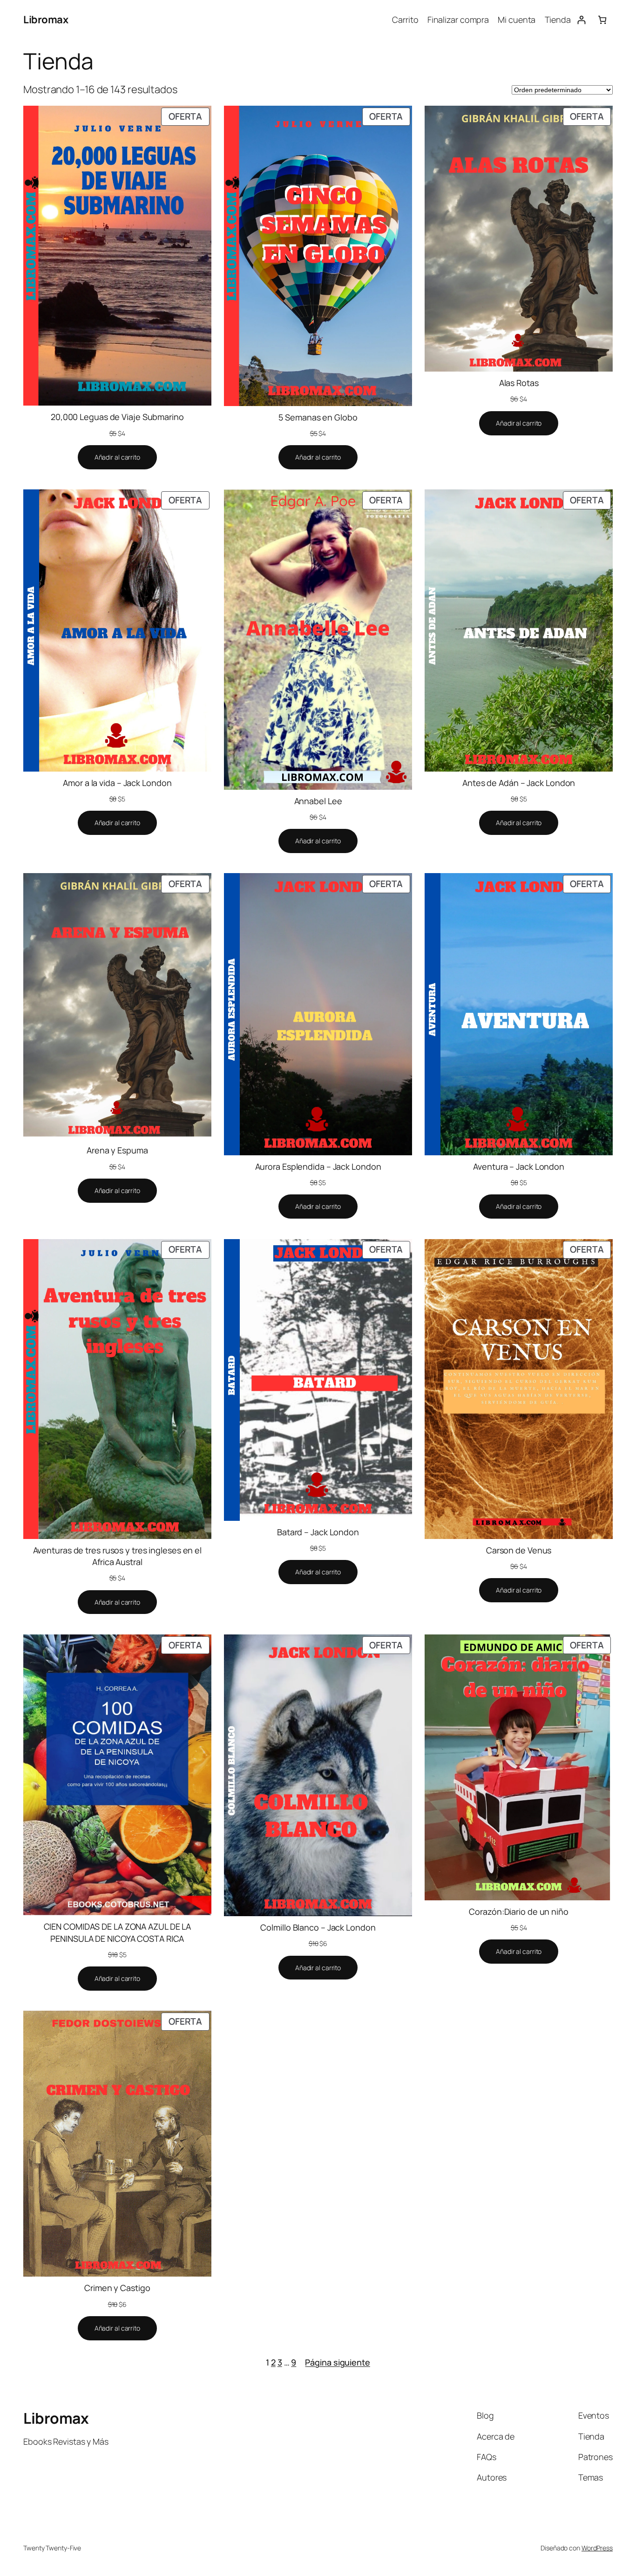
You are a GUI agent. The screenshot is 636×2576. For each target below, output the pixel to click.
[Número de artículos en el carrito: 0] (602, 20)
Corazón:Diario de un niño (519, 1912)
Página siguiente (337, 2362)
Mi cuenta (517, 20)
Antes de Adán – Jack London (519, 783)
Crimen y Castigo (117, 2288)
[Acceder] (581, 20)
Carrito (405, 20)
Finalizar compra (458, 20)
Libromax (46, 20)
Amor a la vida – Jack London (117, 783)
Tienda (558, 20)
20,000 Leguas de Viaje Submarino (117, 417)
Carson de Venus (519, 1550)
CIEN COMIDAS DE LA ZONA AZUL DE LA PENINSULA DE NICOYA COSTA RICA (118, 1932)
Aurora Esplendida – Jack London (318, 1166)
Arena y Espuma (117, 1150)
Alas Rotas (519, 383)
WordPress (597, 2548)
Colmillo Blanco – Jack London (318, 1927)
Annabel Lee (318, 801)
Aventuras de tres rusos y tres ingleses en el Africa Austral (118, 1556)
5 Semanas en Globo (318, 417)
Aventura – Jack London (519, 1166)
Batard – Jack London (318, 1532)
